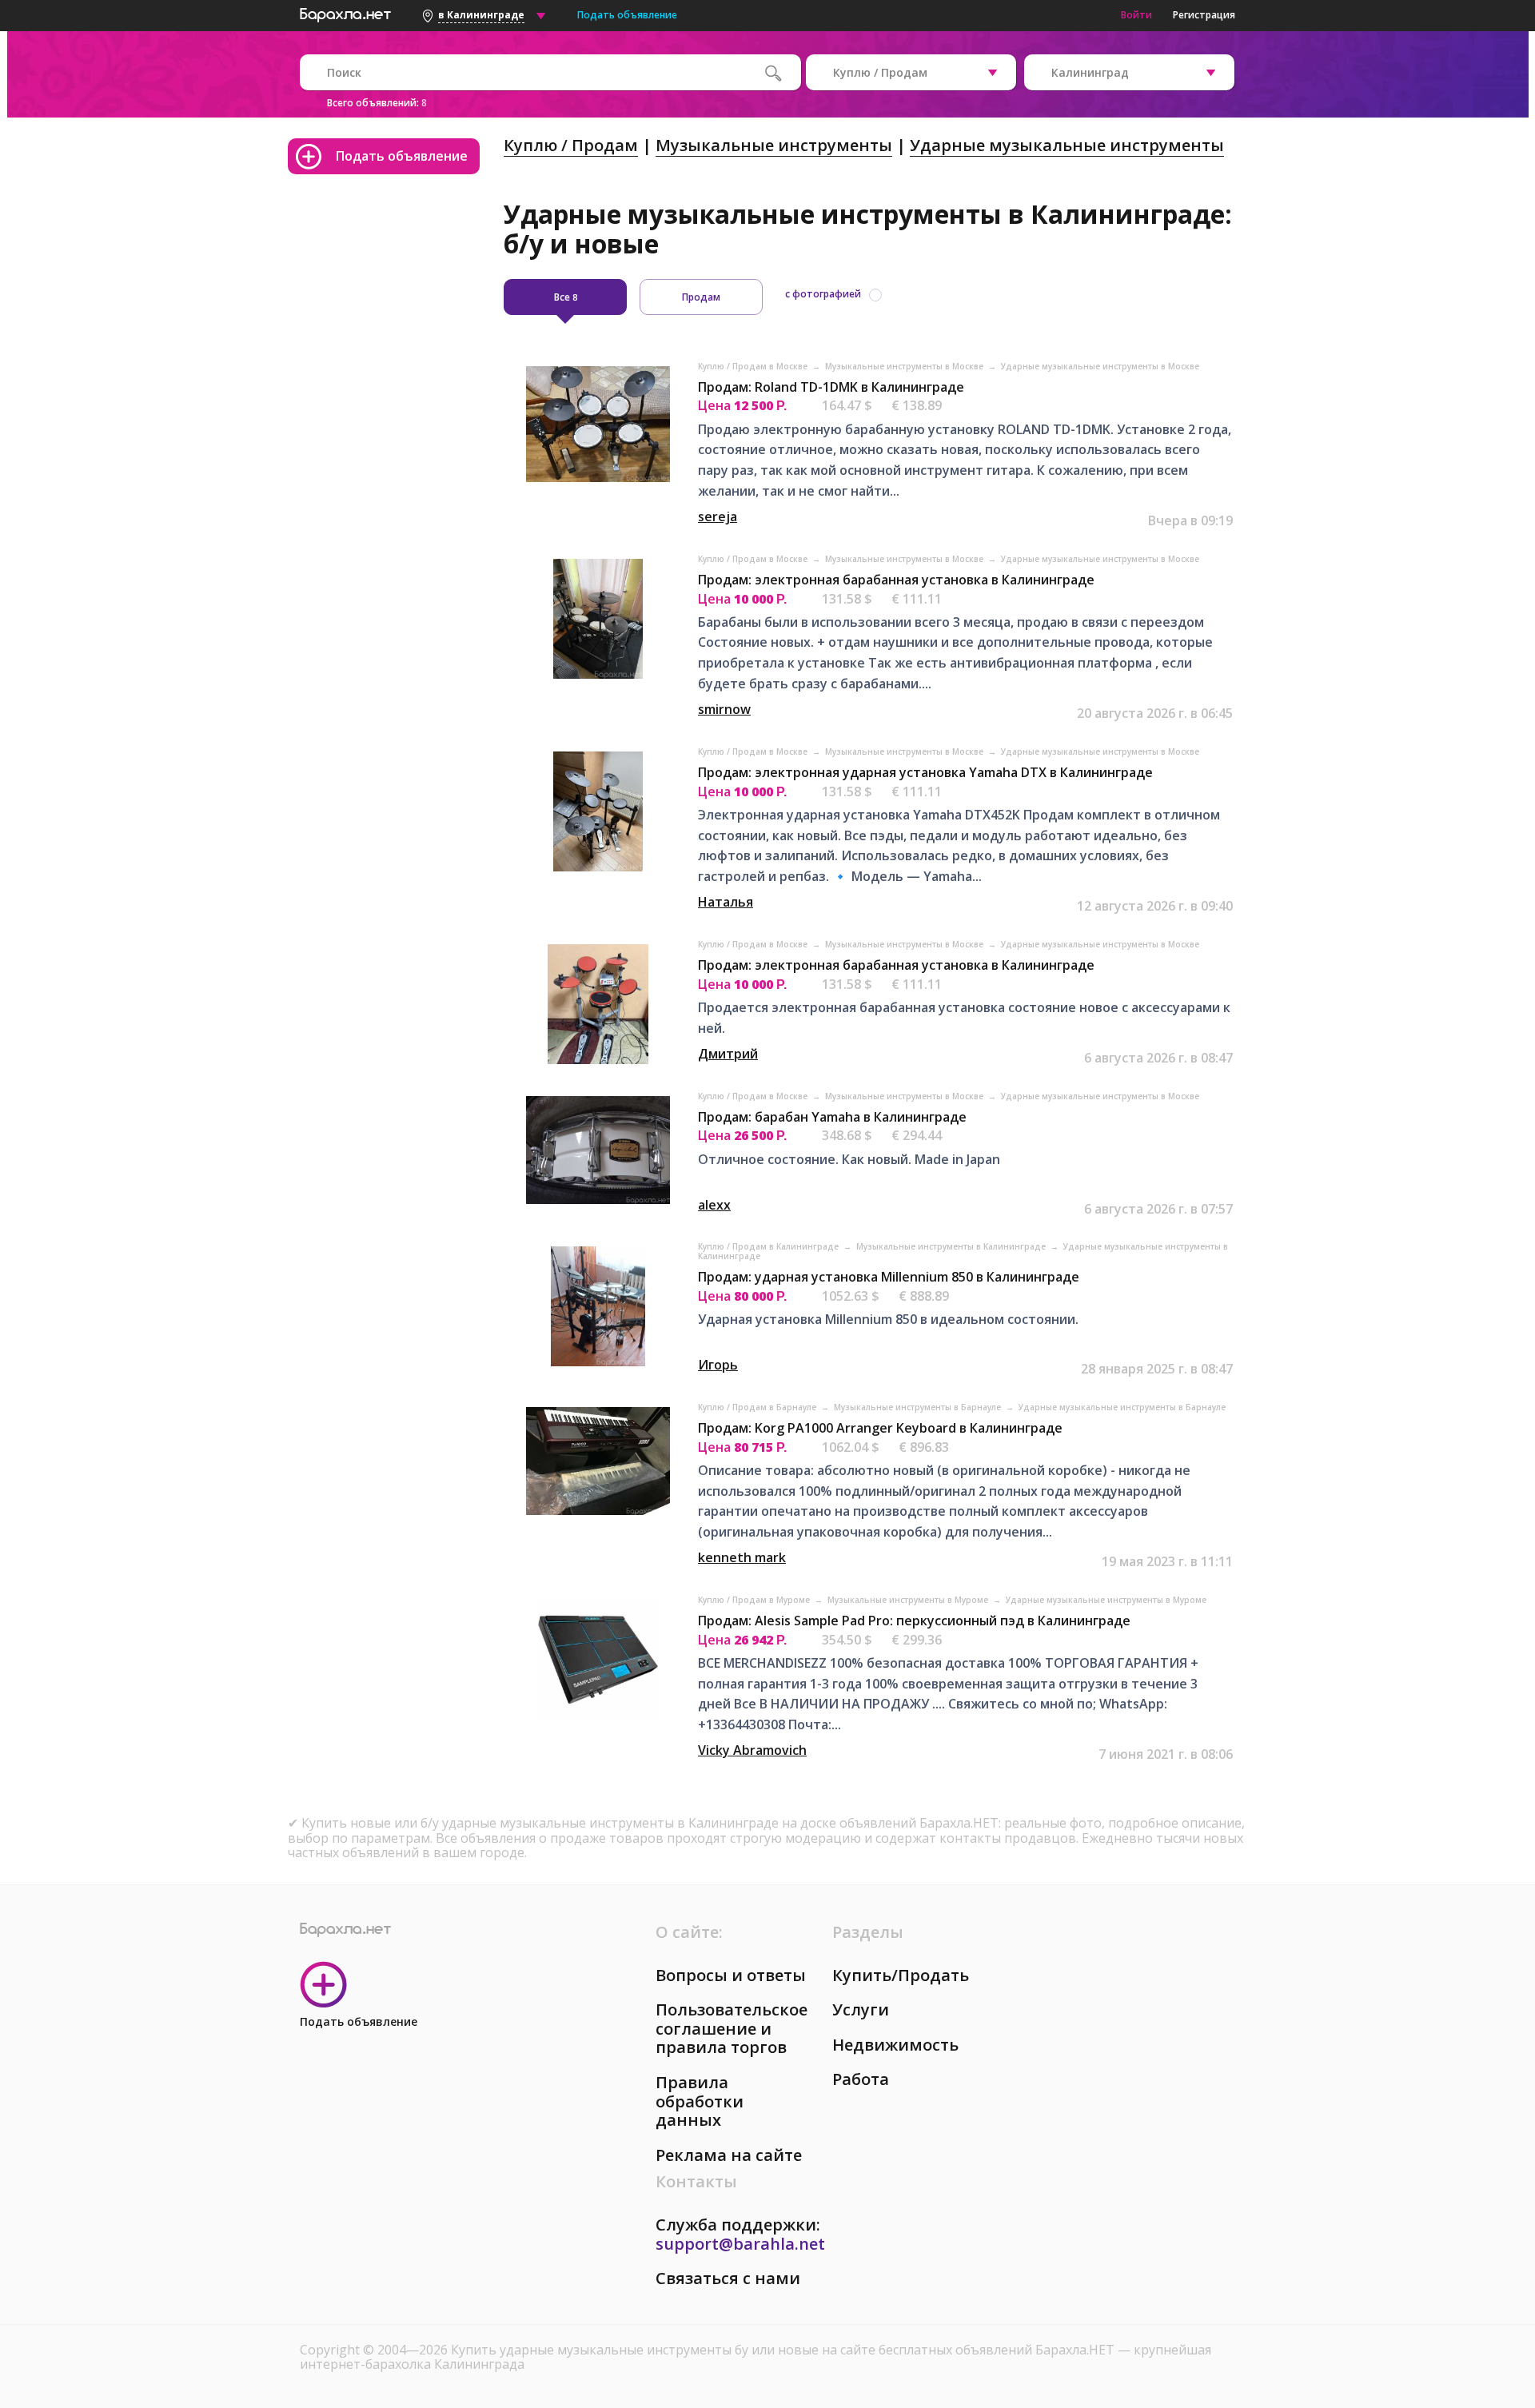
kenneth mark (742, 1557)
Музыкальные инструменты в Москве (905, 366)
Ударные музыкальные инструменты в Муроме (1106, 1600)
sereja (718, 516)
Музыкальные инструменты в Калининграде (952, 1246)
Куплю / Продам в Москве (754, 366)
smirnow (724, 709)
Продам (701, 297)
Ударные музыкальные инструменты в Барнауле (1122, 1407)
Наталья (726, 902)
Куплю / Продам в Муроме (755, 1600)
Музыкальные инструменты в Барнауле (919, 1407)
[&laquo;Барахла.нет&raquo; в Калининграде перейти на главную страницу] (345, 13)
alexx (714, 1205)
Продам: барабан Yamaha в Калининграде (832, 1117)
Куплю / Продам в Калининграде (769, 1246)
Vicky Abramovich (752, 1750)
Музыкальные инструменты (774, 145)
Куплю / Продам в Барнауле (758, 1407)
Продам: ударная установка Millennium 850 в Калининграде (889, 1277)
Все (566, 297)
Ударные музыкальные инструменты (1067, 145)
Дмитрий (728, 1054)
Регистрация (1204, 15)
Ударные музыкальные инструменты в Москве (1100, 366)
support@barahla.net (740, 2244)
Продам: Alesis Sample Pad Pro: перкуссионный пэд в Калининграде (914, 1621)
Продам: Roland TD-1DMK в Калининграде (831, 387)
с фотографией (823, 294)
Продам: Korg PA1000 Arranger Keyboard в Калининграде (880, 1428)
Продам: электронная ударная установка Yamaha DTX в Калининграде (925, 772)
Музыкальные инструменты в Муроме (909, 1600)
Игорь (718, 1365)
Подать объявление (627, 15)
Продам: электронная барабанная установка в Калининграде (896, 580)
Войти (1136, 15)
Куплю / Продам (571, 145)
